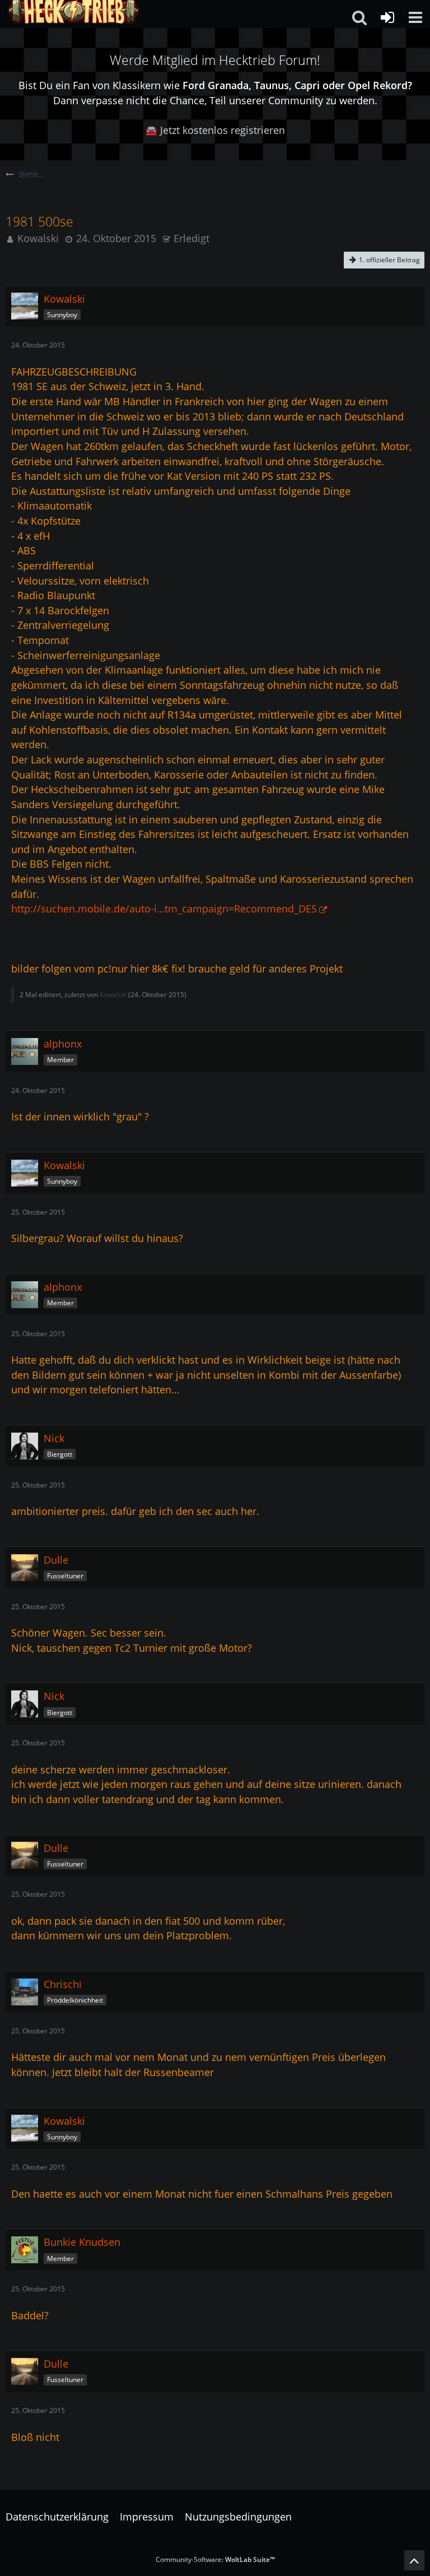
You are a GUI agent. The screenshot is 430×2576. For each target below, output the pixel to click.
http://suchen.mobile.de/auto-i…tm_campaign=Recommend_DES (164, 909)
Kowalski (38, 238)
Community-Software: (215, 2559)
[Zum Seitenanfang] (414, 2560)
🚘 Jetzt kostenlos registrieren (215, 130)
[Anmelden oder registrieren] (387, 17)
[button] (415, 17)
